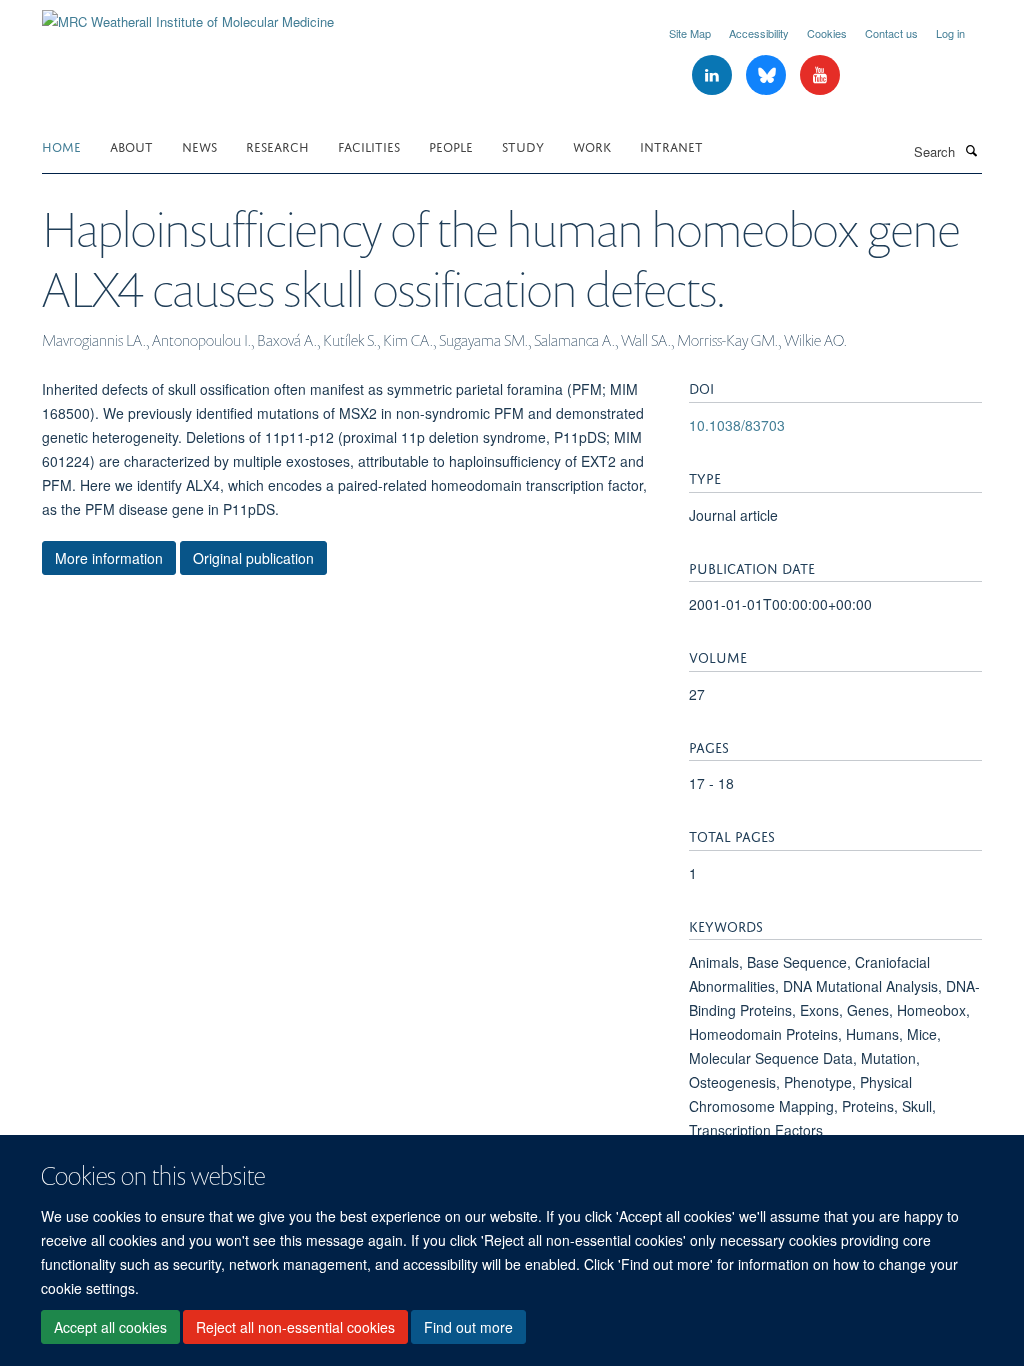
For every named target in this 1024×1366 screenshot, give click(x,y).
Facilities (369, 145)
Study (523, 145)
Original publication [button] (253, 558)
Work (592, 145)
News (199, 145)
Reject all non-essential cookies (295, 1327)
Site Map (690, 33)
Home (61, 145)
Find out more (468, 1327)
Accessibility (759, 33)
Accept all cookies (110, 1327)
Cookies (827, 33)
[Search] (971, 150)
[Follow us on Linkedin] (714, 75)
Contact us (891, 33)
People (451, 145)
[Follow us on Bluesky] (768, 75)
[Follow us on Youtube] (820, 75)
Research (277, 145)
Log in (950, 33)
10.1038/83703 (737, 425)
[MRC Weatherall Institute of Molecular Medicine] (188, 14)
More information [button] (109, 558)
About (131, 145)
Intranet (671, 145)
